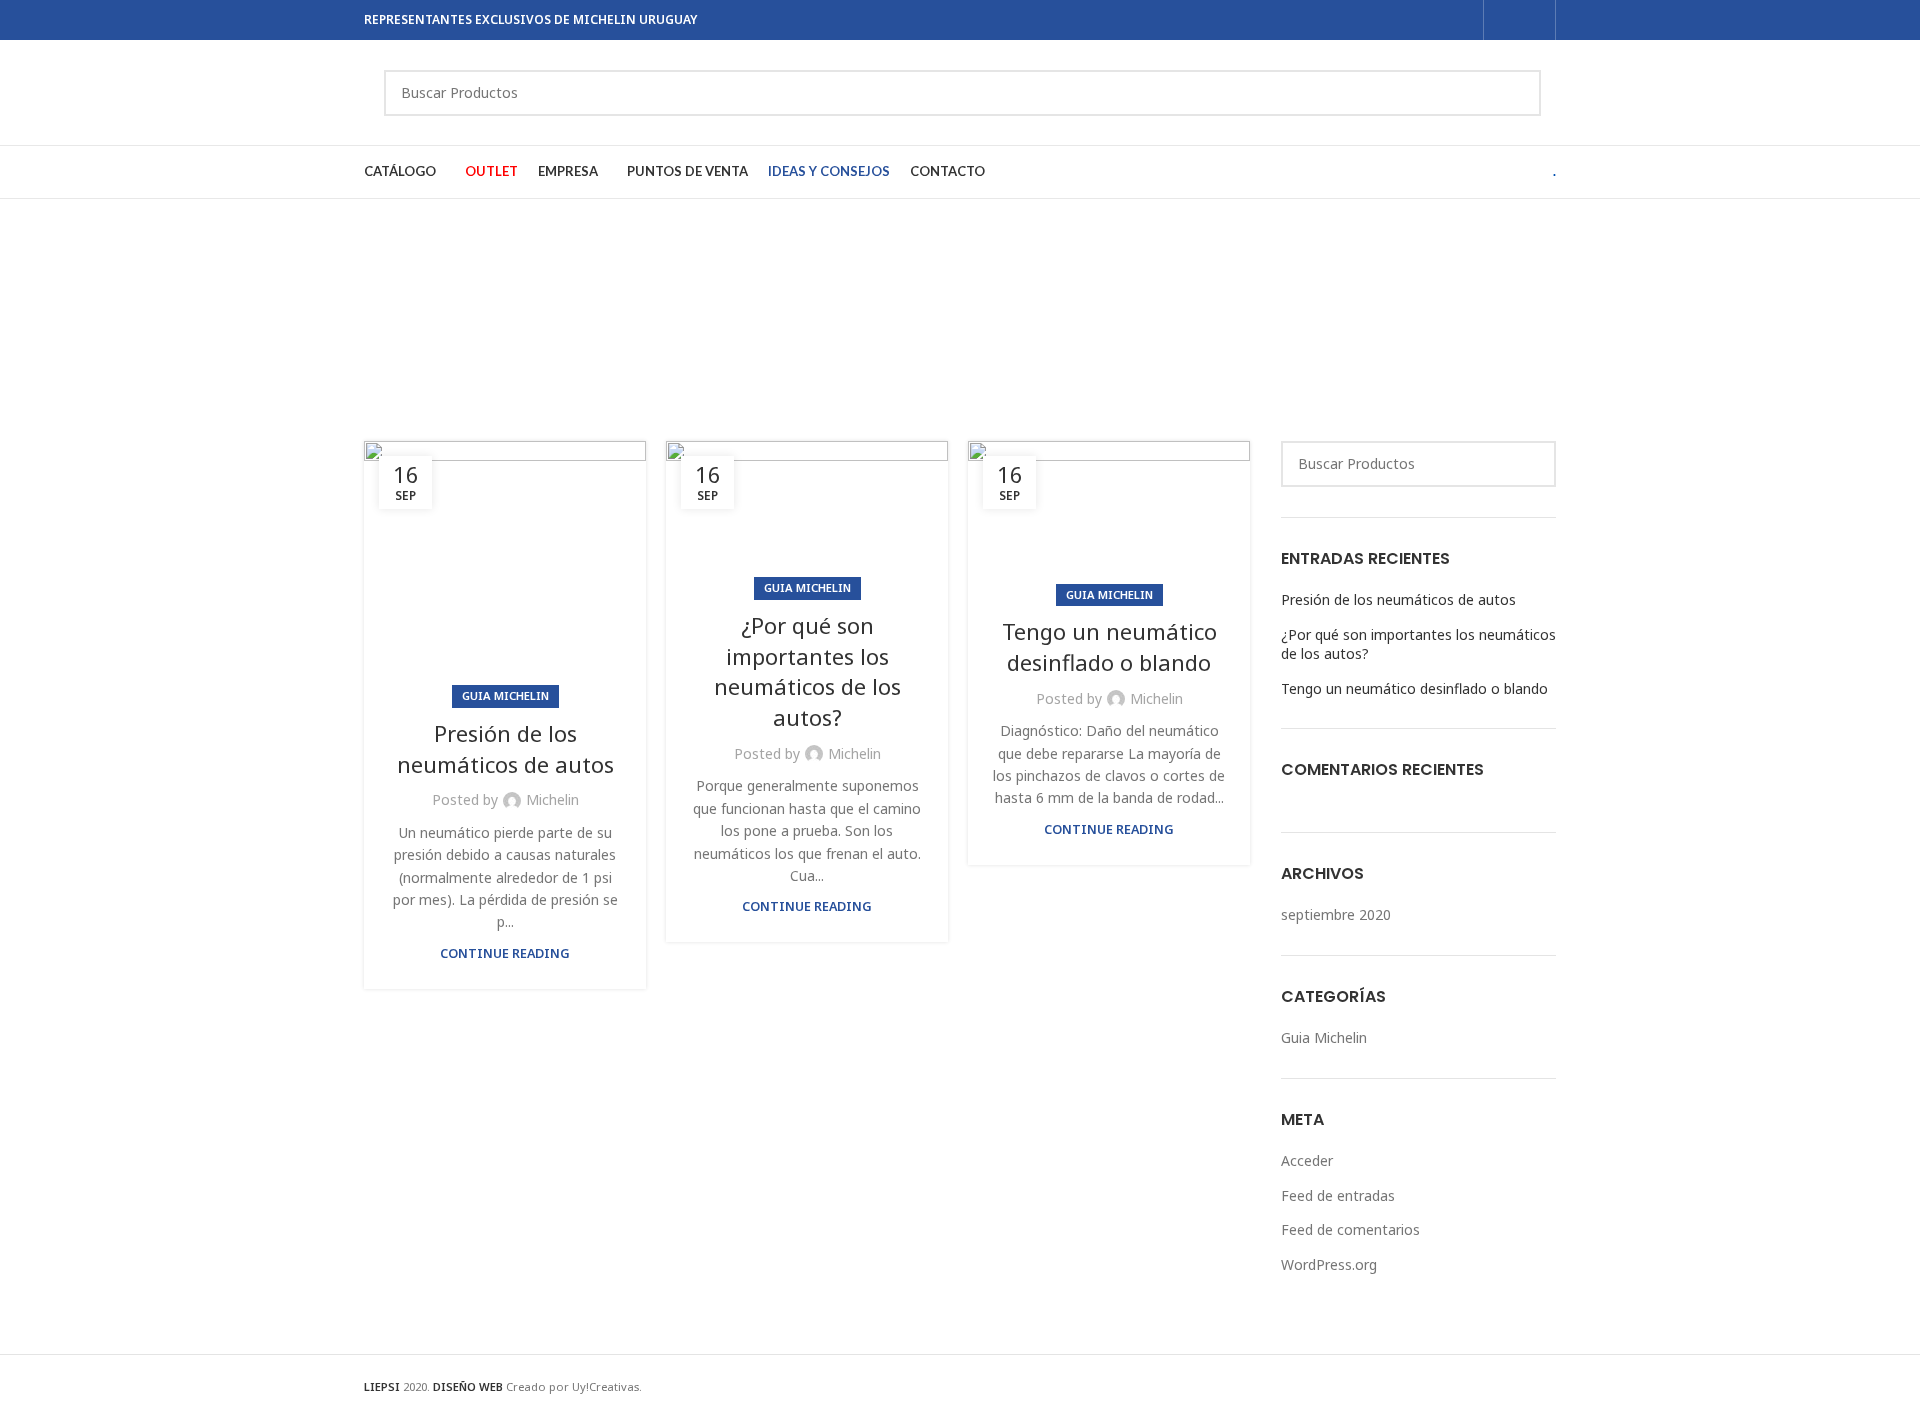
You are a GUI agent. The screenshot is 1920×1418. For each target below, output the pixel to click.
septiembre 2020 (1336, 914)
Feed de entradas (1338, 1195)
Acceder (1307, 1160)
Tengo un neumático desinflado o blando (1109, 646)
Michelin (552, 799)
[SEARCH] (1518, 93)
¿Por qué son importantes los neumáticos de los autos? (807, 671)
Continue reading (505, 953)
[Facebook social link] (1506, 20)
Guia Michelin (505, 695)
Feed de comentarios (1350, 1229)
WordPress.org (1329, 1264)
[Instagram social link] (1532, 20)
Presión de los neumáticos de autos (505, 748)
